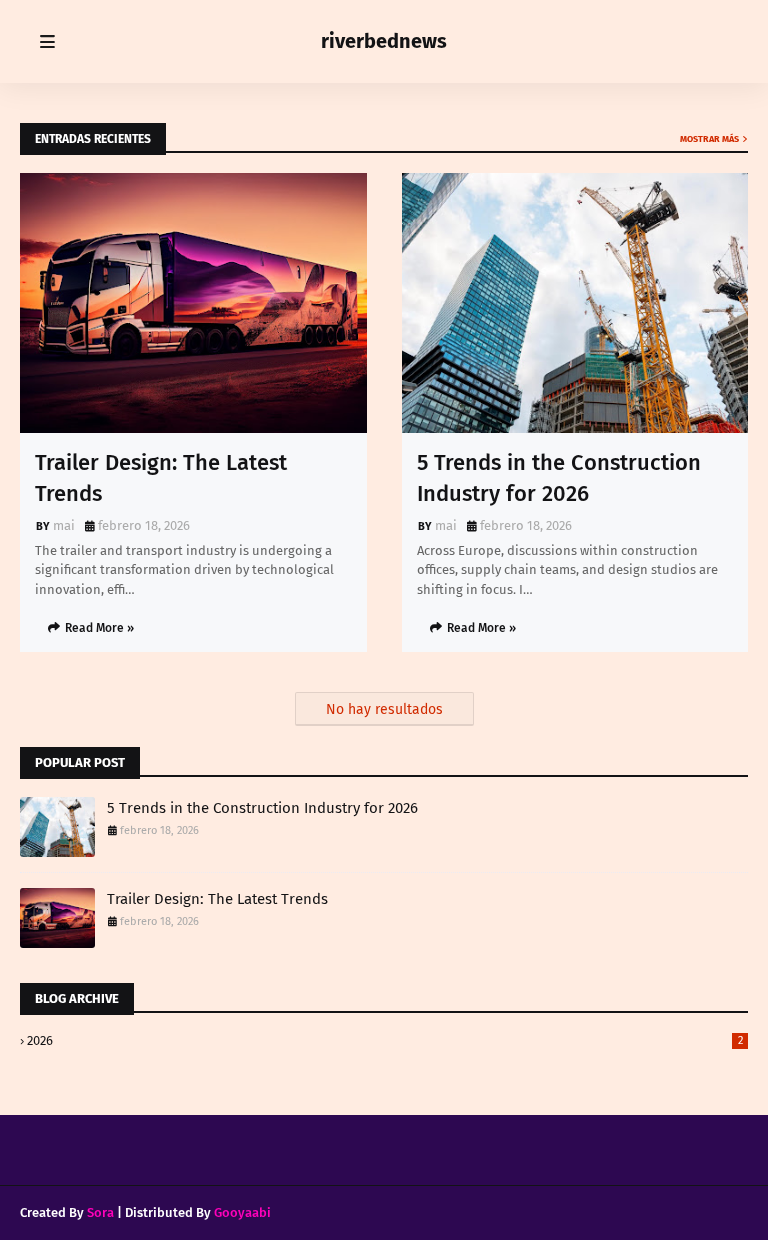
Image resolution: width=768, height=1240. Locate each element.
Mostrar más (709, 139)
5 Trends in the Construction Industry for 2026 (559, 478)
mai (64, 525)
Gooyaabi (242, 1212)
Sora (100, 1212)
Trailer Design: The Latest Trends (161, 478)
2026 (385, 1040)
